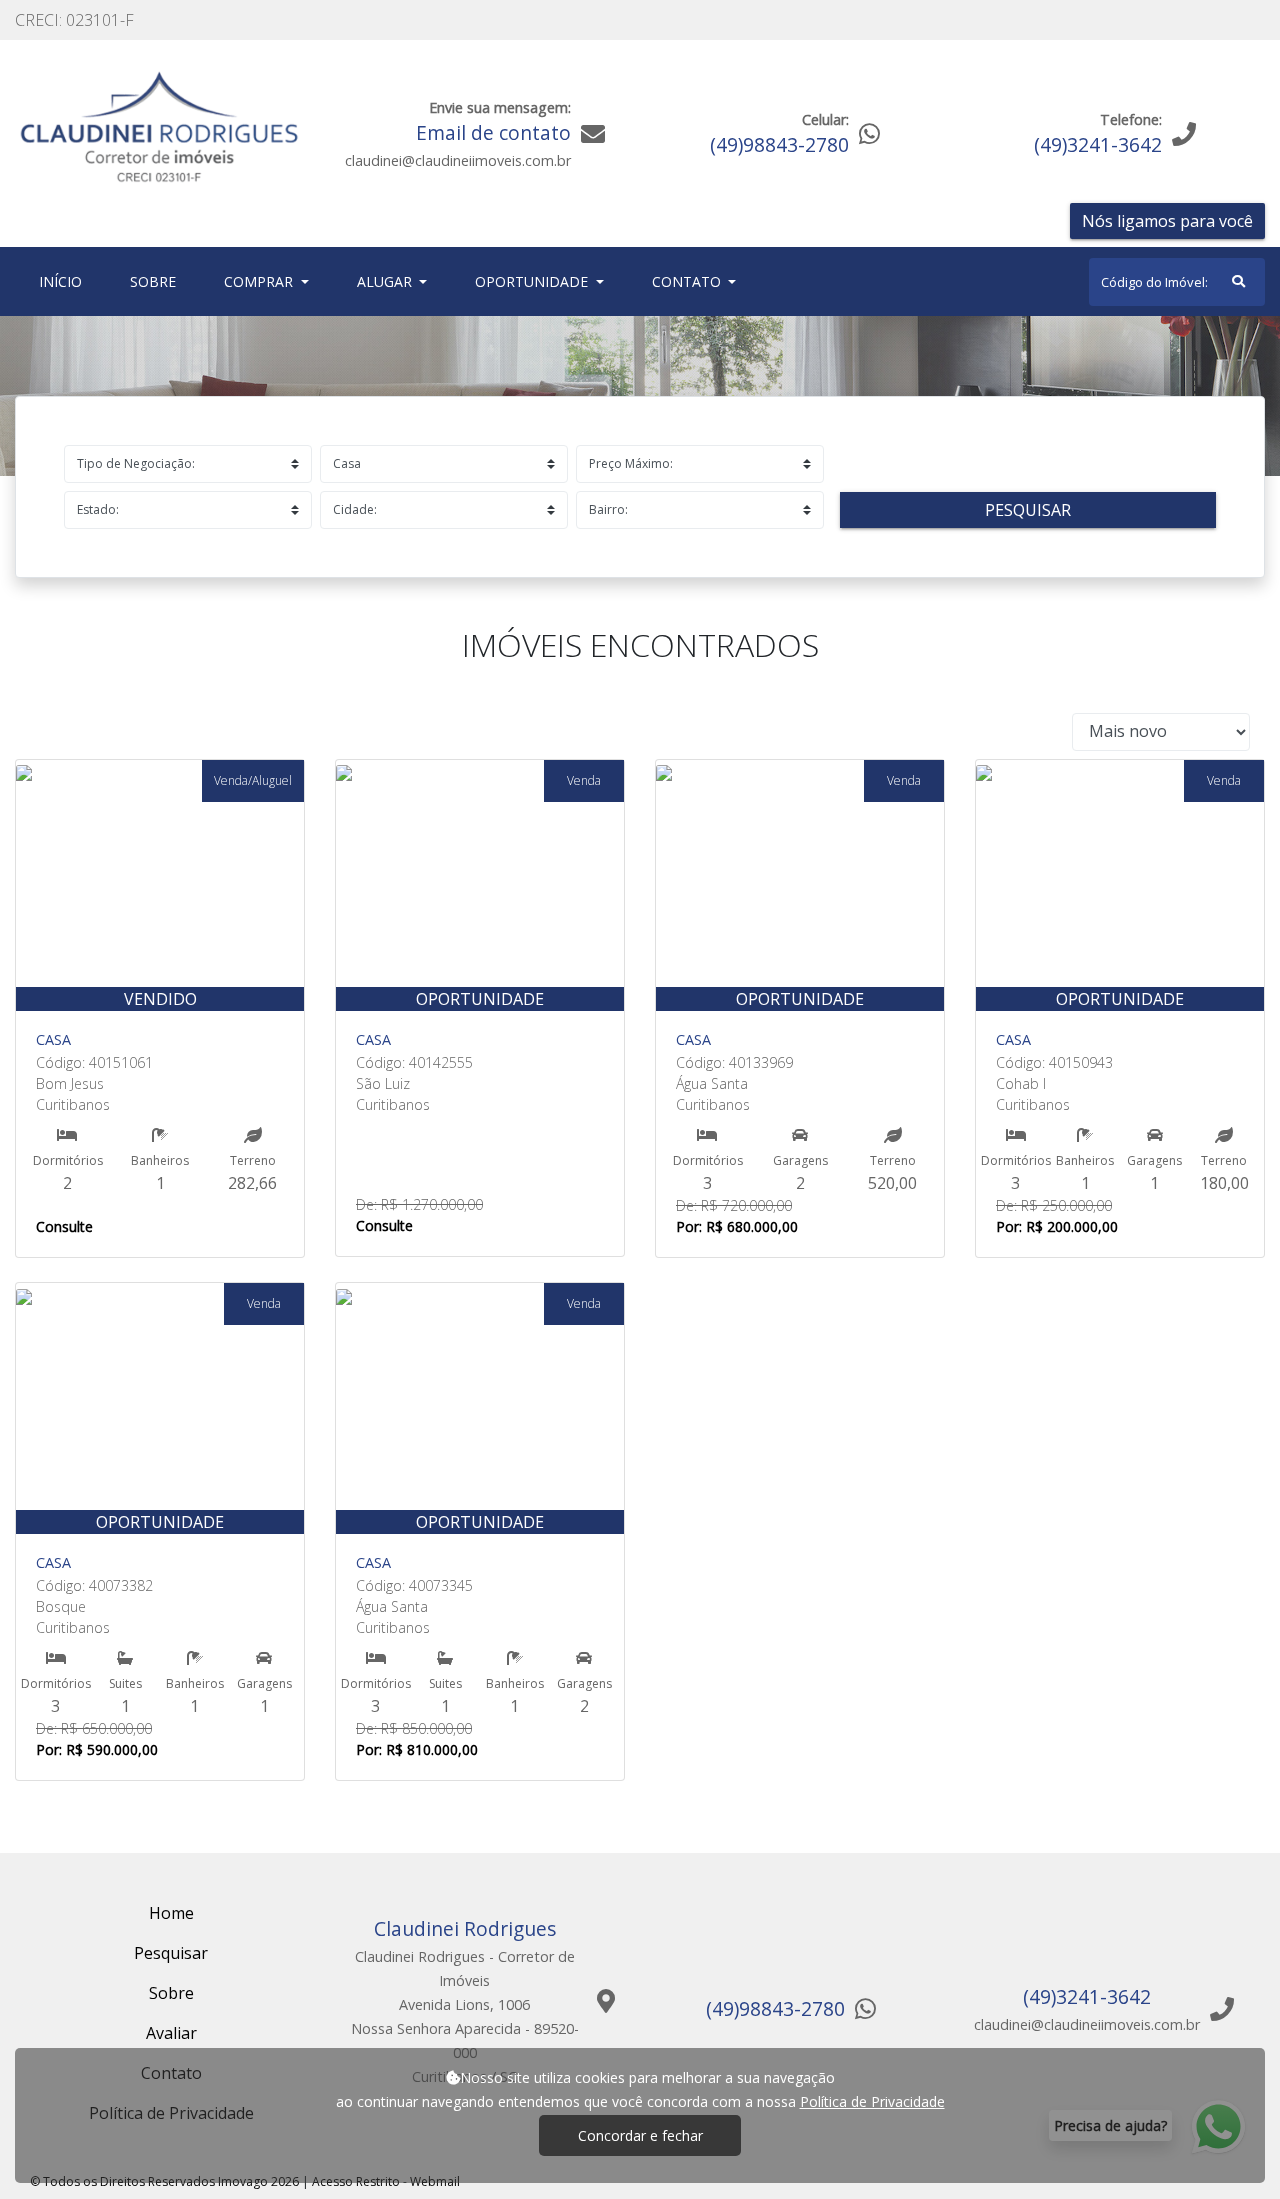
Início (64, 281)
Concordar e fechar (640, 2135)
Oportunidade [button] (533, 281)
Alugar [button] (386, 281)
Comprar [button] (260, 281)
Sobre (157, 281)
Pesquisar (1028, 510)
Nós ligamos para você (1167, 221)
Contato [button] (688, 281)
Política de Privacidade (872, 2101)
